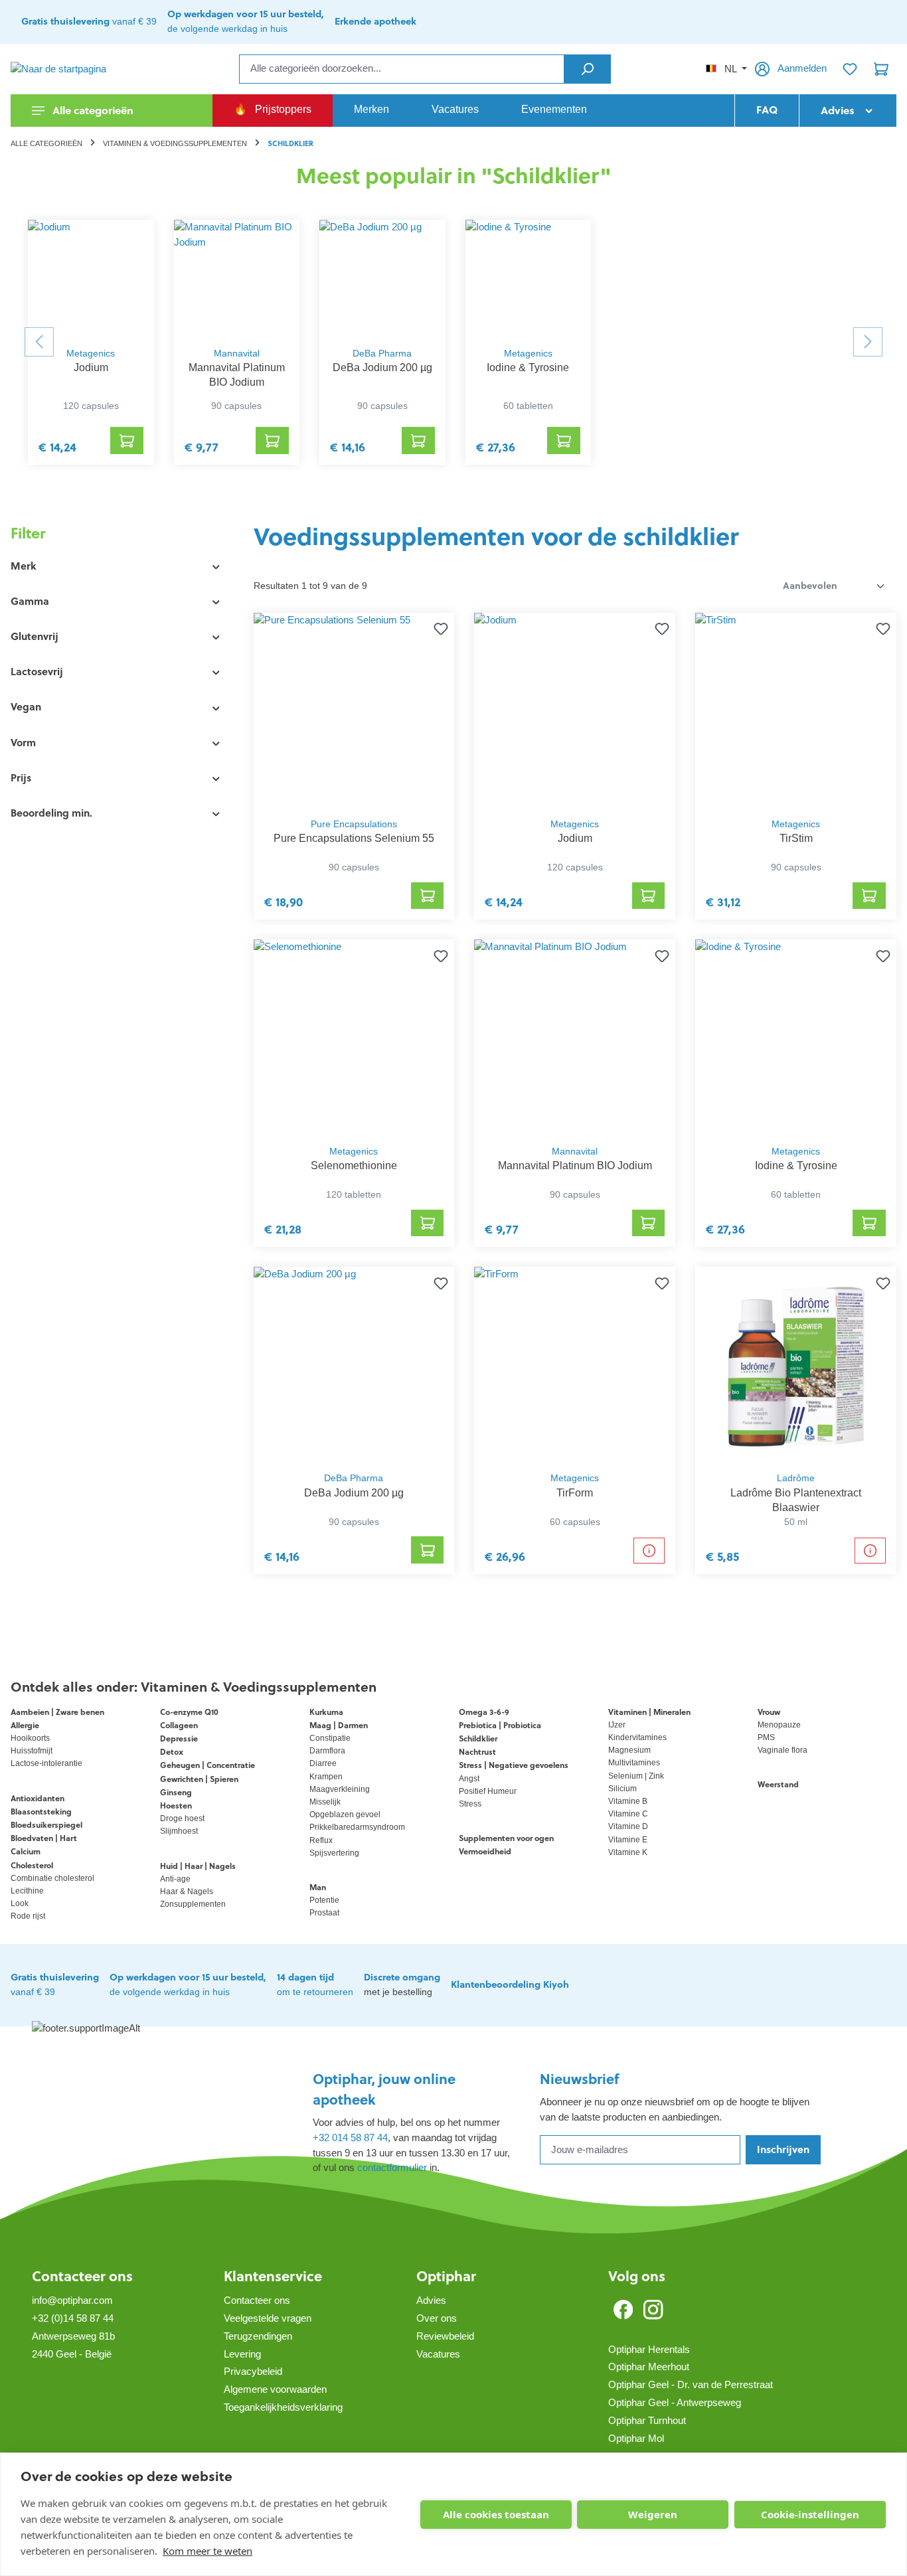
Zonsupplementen (193, 1904)
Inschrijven (783, 2149)
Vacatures (438, 2354)
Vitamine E (628, 1840)
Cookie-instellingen (810, 2514)
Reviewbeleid (445, 2336)
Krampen (326, 1777)
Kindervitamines (637, 1737)
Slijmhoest (179, 1831)
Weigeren (653, 2514)
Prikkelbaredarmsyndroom (357, 1827)
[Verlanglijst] (850, 69)
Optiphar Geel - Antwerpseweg (675, 2402)
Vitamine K (628, 1852)
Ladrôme (796, 1478)
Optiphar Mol (636, 2438)
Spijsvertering (334, 1853)
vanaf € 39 (89, 21)
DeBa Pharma (382, 354)
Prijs (21, 778)
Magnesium (629, 1750)
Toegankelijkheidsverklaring (283, 2407)
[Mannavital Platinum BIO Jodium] (237, 280)
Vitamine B (628, 1801)
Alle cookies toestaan (496, 2514)
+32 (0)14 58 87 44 (73, 2318)
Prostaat (324, 1913)
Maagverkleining (340, 1789)
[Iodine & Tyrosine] (529, 280)
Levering (242, 2354)
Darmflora (327, 1751)
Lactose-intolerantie (46, 1763)
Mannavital (237, 354)
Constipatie (330, 1738)
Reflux (321, 1840)
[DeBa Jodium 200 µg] (382, 280)
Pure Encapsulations (354, 824)
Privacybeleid (253, 2371)
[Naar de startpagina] (77, 69)
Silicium (622, 1789)
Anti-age (175, 1879)
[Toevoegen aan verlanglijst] (438, 629)
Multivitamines (634, 1763)
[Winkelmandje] (881, 69)
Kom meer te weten (207, 2551)
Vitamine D (628, 1826)
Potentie (324, 1900)
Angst (469, 1779)
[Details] (649, 1551)
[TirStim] (796, 712)
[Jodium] (91, 280)
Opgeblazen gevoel (345, 1814)
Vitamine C (628, 1814)
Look (20, 1903)
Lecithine (27, 1891)
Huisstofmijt (32, 1751)
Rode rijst (28, 1916)
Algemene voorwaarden (275, 2389)
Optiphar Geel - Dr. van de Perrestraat (691, 2384)
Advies (431, 2300)
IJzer (617, 1725)
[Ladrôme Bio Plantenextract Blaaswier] (796, 1366)
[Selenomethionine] (354, 1038)
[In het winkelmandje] (127, 440)
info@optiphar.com (72, 2300)
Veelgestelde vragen (268, 2318)
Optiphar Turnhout (647, 2420)
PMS (766, 1737)
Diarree (323, 1763)
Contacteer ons (82, 2276)
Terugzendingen (258, 2336)
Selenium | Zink (636, 1776)
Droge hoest (182, 1818)
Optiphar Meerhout (649, 2367)
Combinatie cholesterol (52, 1878)
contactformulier (392, 2167)
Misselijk (325, 1802)
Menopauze (779, 1725)
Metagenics (91, 354)
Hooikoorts (30, 1738)
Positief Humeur (488, 1791)
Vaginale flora (783, 1750)
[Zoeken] (587, 69)
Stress (470, 1804)
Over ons (437, 2318)
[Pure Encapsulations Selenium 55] (354, 712)
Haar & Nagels (187, 1892)
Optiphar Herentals (649, 2349)
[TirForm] (575, 1366)
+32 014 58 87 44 (350, 2137)
